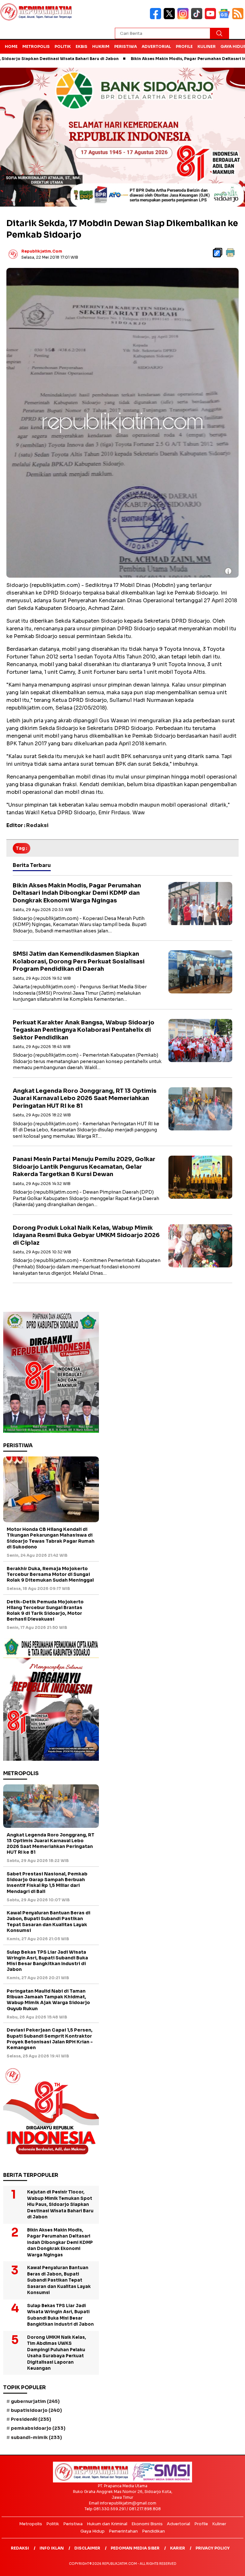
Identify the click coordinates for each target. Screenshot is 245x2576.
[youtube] (212, 18)
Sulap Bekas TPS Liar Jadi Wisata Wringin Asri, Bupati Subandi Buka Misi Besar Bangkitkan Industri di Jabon (47, 1961)
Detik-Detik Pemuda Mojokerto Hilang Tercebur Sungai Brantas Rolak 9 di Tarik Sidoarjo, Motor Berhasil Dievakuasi (45, 1611)
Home (11, 46)
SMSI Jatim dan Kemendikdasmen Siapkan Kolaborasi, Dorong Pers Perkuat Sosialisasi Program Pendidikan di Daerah (79, 961)
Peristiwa (126, 46)
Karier (178, 2548)
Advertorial (156, 46)
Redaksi (20, 2548)
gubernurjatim (35, 2401)
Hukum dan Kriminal (107, 2524)
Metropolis (36, 46)
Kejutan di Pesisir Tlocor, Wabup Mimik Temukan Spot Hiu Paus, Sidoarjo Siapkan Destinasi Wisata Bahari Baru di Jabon (60, 2204)
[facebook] (157, 18)
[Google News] (225, 18)
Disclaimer (87, 2548)
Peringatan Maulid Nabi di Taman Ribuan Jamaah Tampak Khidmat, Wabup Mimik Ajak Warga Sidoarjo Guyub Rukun (48, 2000)
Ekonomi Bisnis (147, 2524)
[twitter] (171, 18)
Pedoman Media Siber (135, 2548)
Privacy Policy (213, 2548)
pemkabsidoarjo (38, 2428)
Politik (63, 46)
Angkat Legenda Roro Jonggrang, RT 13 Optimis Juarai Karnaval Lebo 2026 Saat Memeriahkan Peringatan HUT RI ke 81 (85, 1098)
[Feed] (239, 18)
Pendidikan (153, 2531)
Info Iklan (52, 2548)
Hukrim (101, 46)
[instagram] (184, 18)
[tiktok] (198, 18)
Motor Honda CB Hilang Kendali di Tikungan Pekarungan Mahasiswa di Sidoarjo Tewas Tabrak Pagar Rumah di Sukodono (51, 1538)
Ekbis (82, 46)
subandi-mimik (36, 2437)
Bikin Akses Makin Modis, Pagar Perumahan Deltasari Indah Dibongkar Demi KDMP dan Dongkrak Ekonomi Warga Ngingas (77, 893)
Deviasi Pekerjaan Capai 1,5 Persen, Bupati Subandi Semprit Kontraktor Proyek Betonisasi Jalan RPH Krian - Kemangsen (50, 2039)
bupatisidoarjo (36, 2410)
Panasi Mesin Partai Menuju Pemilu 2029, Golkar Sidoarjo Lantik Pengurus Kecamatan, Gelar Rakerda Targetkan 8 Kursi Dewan (84, 1167)
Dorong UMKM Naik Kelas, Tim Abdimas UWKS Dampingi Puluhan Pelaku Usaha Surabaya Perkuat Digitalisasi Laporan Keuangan (57, 2353)
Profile (184, 46)
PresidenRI (31, 2419)
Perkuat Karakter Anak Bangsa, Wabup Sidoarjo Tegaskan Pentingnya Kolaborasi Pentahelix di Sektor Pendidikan (84, 1030)
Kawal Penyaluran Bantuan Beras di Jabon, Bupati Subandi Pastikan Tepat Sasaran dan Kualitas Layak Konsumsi (48, 1922)
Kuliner (207, 46)
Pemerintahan (123, 2531)
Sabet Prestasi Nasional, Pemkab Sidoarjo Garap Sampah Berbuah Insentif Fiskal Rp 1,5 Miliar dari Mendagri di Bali (47, 1883)
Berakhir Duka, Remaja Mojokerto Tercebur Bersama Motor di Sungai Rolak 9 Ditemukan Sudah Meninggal (50, 1574)
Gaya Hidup (93, 2531)
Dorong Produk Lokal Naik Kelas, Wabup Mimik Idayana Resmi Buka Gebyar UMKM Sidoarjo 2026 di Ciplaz (86, 1235)
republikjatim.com (42, 251)
